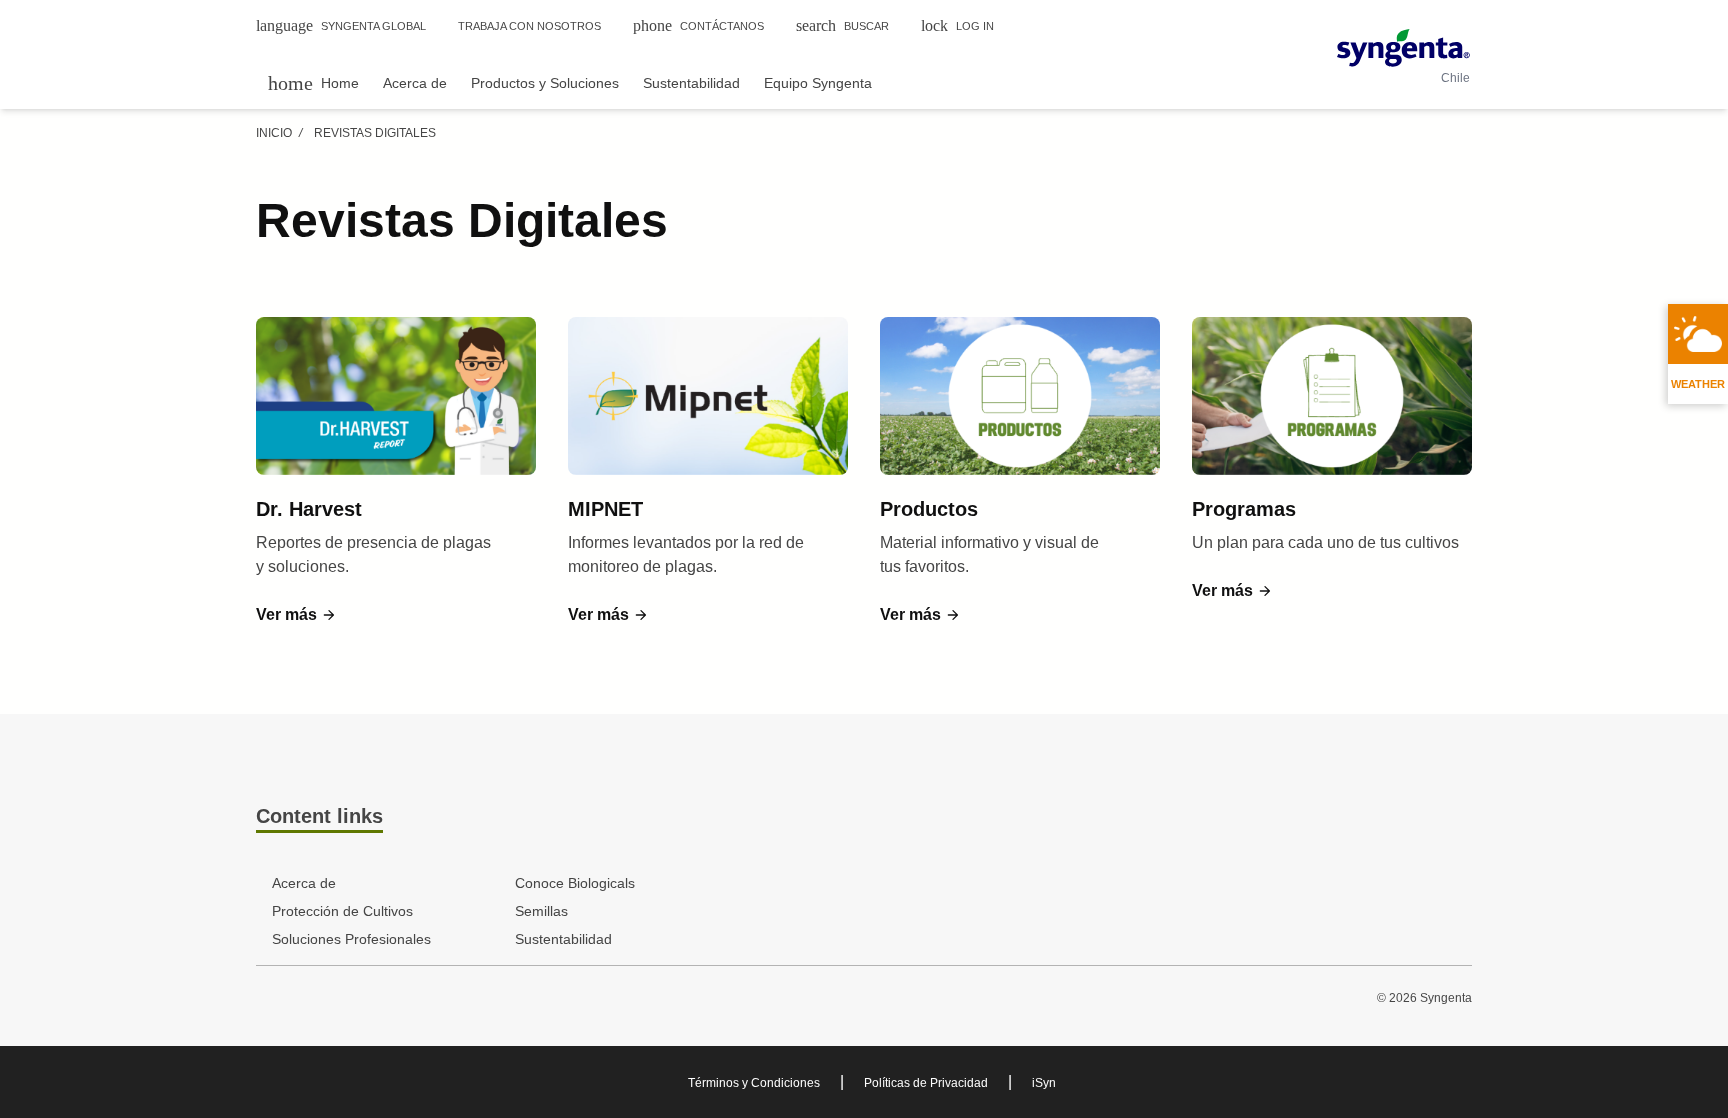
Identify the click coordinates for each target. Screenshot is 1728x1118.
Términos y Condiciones (754, 1083)
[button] (296, 615)
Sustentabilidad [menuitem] (691, 83)
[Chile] (1403, 48)
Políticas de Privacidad (926, 1083)
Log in (957, 25)
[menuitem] (313, 82)
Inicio (274, 133)
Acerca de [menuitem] (415, 83)
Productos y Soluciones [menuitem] (545, 83)
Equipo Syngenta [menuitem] (818, 83)
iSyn (1044, 1083)
